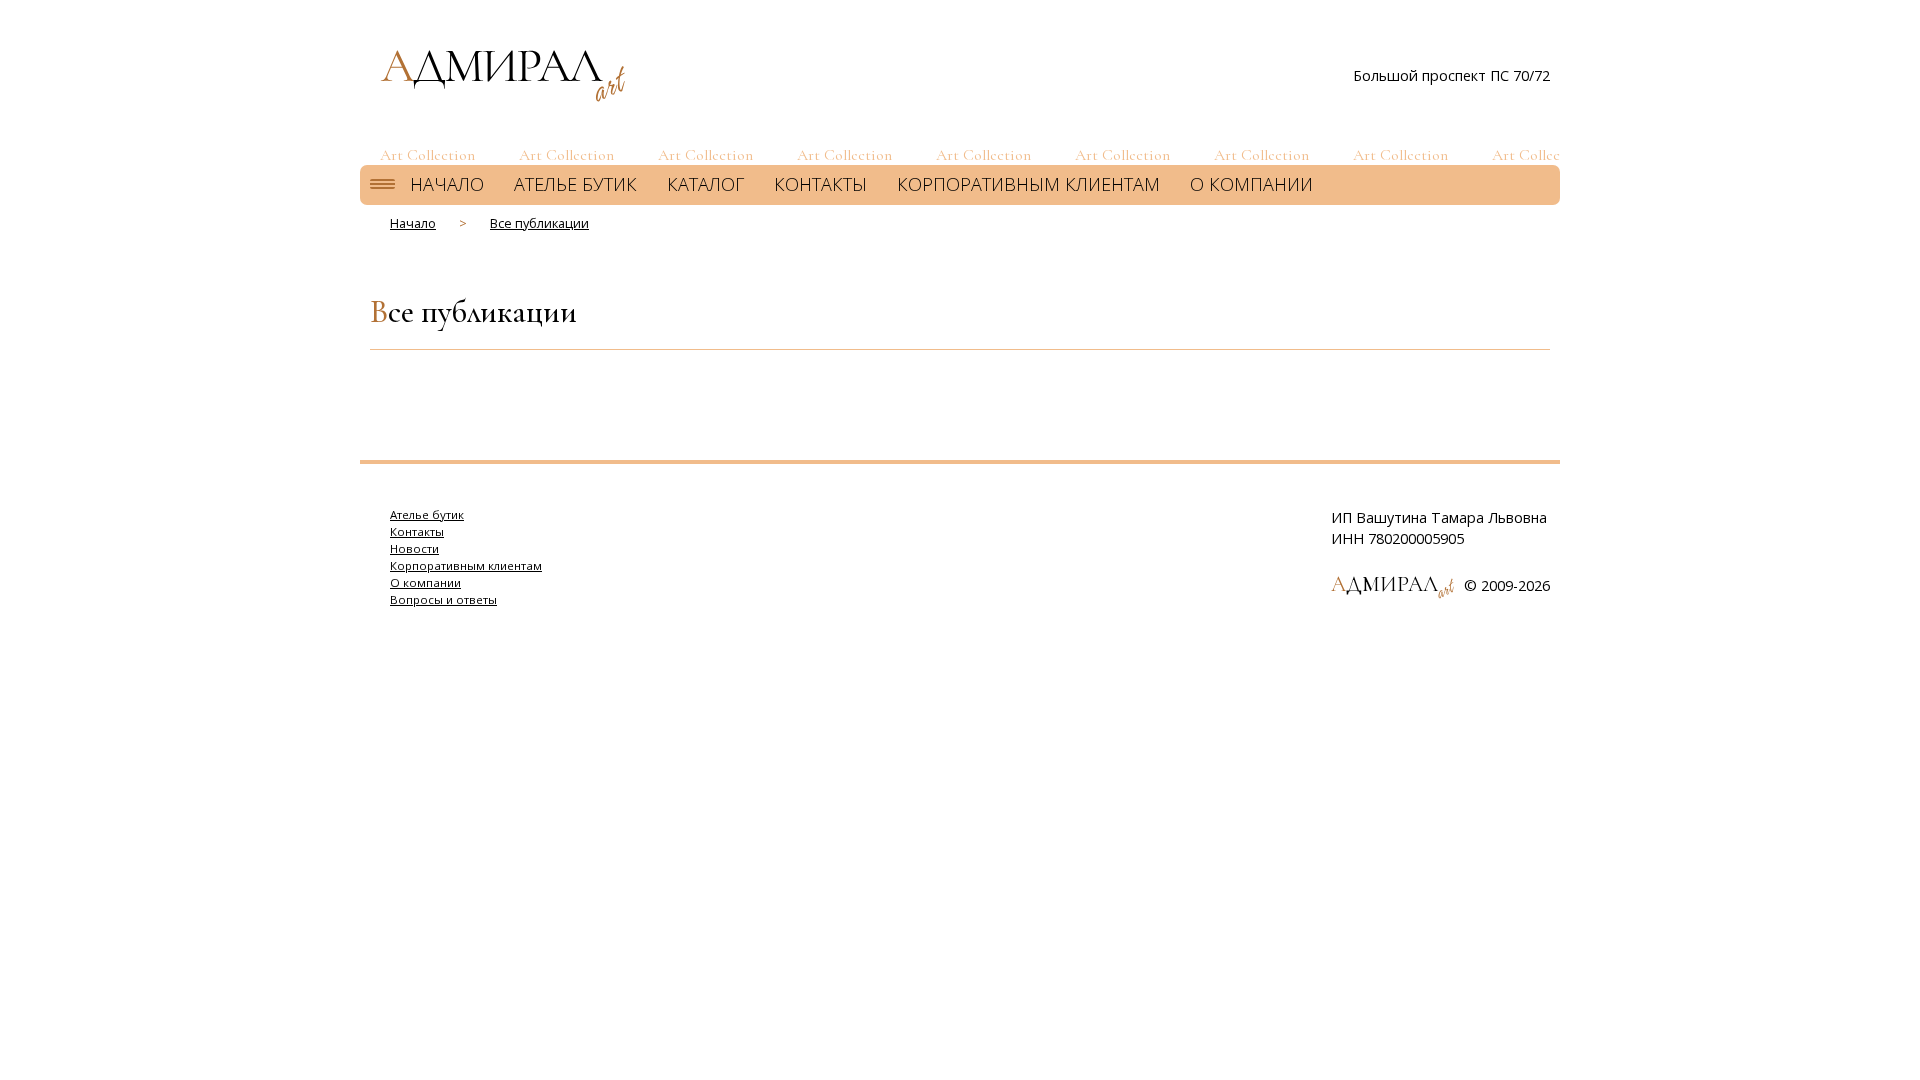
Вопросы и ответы (443, 599)
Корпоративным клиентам (1028, 184)
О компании (1251, 184)
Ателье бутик (575, 184)
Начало (447, 184)
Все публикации (539, 223)
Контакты (820, 184)
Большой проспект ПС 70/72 (1451, 75)
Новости (414, 548)
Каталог (705, 184)
